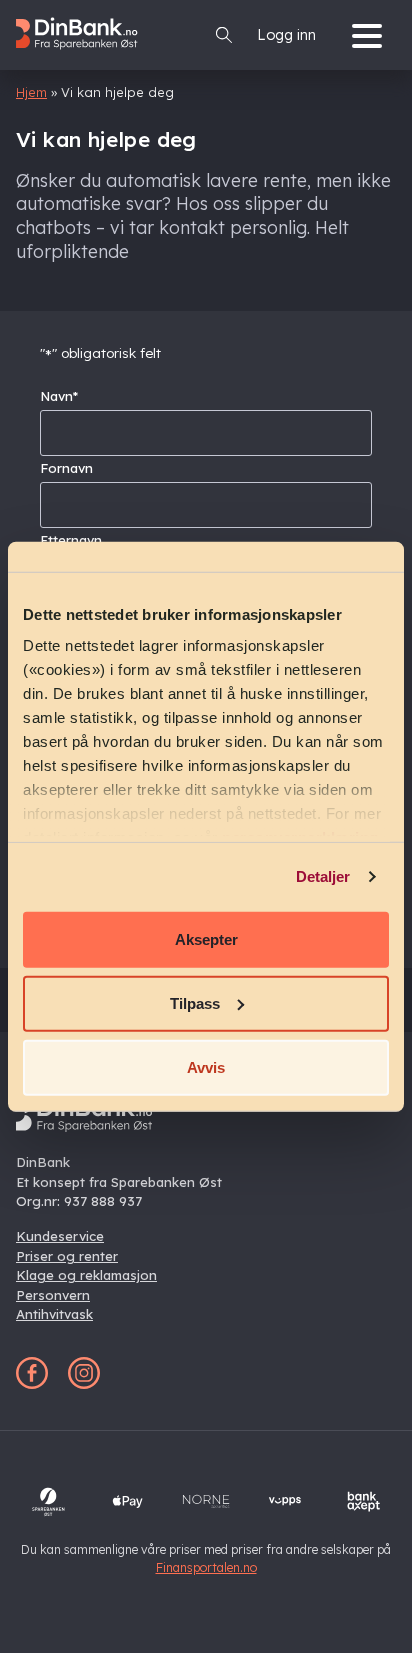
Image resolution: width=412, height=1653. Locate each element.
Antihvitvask (54, 1314)
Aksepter (206, 938)
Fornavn (66, 468)
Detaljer (323, 876)
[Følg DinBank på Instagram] (84, 1384)
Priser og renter (67, 1256)
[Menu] (372, 34)
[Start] (84, 59)
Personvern (53, 1295)
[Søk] (224, 35)
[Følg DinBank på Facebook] (32, 1384)
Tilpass (195, 1002)
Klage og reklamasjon (86, 1275)
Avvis (206, 1066)
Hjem (31, 92)
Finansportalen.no (206, 1567)
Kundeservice (60, 1236)
